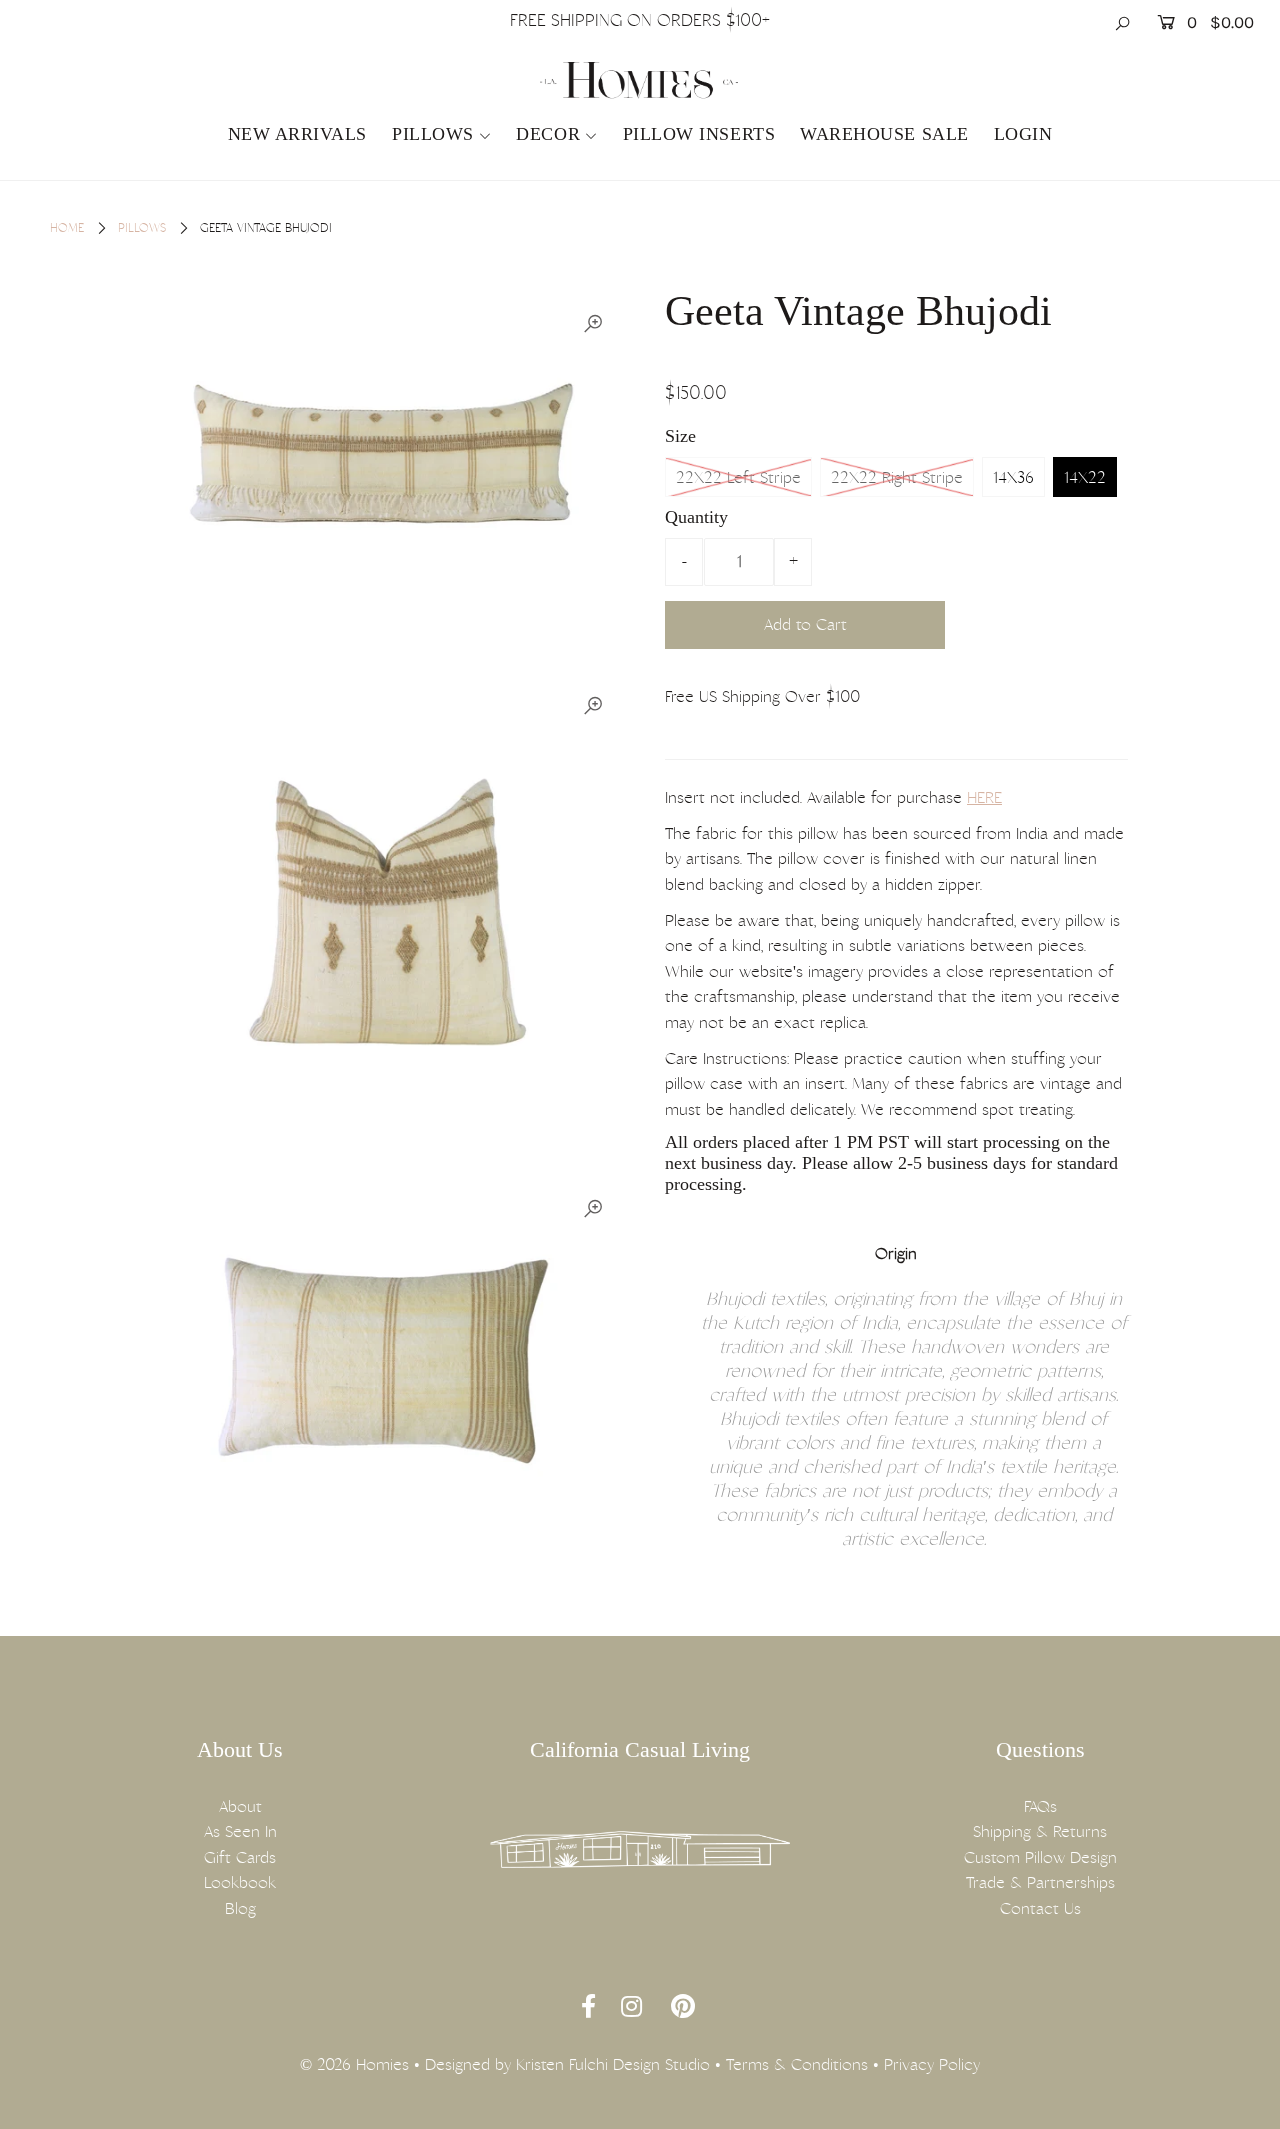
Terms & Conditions (797, 2064)
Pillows (433, 134)
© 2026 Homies (354, 2064)
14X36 (1013, 477)
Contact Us (1040, 1908)
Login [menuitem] (1023, 134)
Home (67, 228)
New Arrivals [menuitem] (297, 134)
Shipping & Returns (1040, 1831)
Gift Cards (240, 1857)
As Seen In (240, 1831)
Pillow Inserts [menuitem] (699, 134)
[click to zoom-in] (593, 324)
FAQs (1040, 1806)
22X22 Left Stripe (738, 477)
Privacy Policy (932, 2064)
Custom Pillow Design (1040, 1857)
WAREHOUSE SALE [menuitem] (884, 134)
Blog (240, 1908)
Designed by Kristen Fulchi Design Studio (567, 2064)
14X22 (1085, 477)
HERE (984, 797)
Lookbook (240, 1882)
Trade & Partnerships (1040, 1882)
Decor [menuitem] (548, 134)
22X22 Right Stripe (897, 477)
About (240, 1806)
